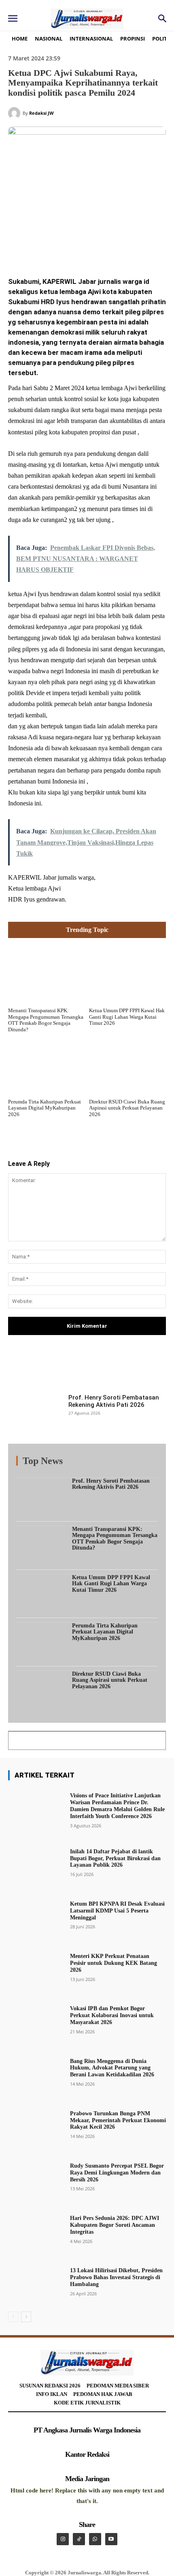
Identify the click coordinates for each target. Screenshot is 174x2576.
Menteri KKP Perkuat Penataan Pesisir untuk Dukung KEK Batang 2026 (114, 1963)
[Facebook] (42, 249)
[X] (60, 249)
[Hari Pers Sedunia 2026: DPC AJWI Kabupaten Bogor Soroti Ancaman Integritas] (36, 2229)
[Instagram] (63, 2539)
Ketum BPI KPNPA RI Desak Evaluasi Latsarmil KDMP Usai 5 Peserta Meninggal (117, 1911)
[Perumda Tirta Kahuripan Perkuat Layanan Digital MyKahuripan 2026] (47, 1065)
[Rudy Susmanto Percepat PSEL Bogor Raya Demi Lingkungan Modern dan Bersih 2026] (36, 2176)
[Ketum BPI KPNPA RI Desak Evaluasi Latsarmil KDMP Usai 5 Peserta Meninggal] (36, 1914)
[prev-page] (13, 2317)
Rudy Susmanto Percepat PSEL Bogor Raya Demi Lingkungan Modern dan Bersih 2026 (117, 2173)
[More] (156, 1368)
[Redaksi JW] (15, 113)
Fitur (85, 1463)
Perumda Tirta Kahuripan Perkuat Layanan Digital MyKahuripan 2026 (45, 1108)
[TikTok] (79, 2539)
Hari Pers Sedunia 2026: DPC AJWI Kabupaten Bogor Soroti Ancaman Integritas (115, 2225)
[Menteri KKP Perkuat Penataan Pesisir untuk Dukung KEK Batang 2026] (36, 1967)
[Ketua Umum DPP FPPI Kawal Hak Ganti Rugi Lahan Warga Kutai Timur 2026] (127, 974)
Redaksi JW (41, 113)
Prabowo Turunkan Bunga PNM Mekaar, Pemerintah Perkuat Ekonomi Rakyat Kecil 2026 (118, 2120)
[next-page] (26, 2317)
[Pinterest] (79, 249)
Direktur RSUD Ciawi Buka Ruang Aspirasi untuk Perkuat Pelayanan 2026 (127, 1108)
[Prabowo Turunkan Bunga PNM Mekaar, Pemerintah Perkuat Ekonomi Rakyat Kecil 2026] (36, 2124)
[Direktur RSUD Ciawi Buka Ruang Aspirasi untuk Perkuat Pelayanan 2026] (127, 1065)
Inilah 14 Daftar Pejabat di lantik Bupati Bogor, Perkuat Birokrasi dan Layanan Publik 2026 (115, 1858)
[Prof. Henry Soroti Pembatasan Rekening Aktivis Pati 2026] (36, 1414)
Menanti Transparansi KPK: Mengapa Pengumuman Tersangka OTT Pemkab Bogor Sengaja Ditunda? (46, 1020)
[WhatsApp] (98, 249)
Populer (108, 1463)
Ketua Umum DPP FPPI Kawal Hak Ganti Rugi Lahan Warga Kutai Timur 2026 (127, 1017)
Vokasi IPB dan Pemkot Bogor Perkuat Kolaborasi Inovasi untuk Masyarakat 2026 (112, 2015)
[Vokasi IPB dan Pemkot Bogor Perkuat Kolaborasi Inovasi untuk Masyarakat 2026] (36, 2019)
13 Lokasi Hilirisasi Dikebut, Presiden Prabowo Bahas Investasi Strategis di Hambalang (116, 2277)
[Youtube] (111, 2539)
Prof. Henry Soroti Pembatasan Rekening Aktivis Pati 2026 (114, 1401)
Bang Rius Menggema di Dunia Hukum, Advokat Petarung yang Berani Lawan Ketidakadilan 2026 (112, 2068)
